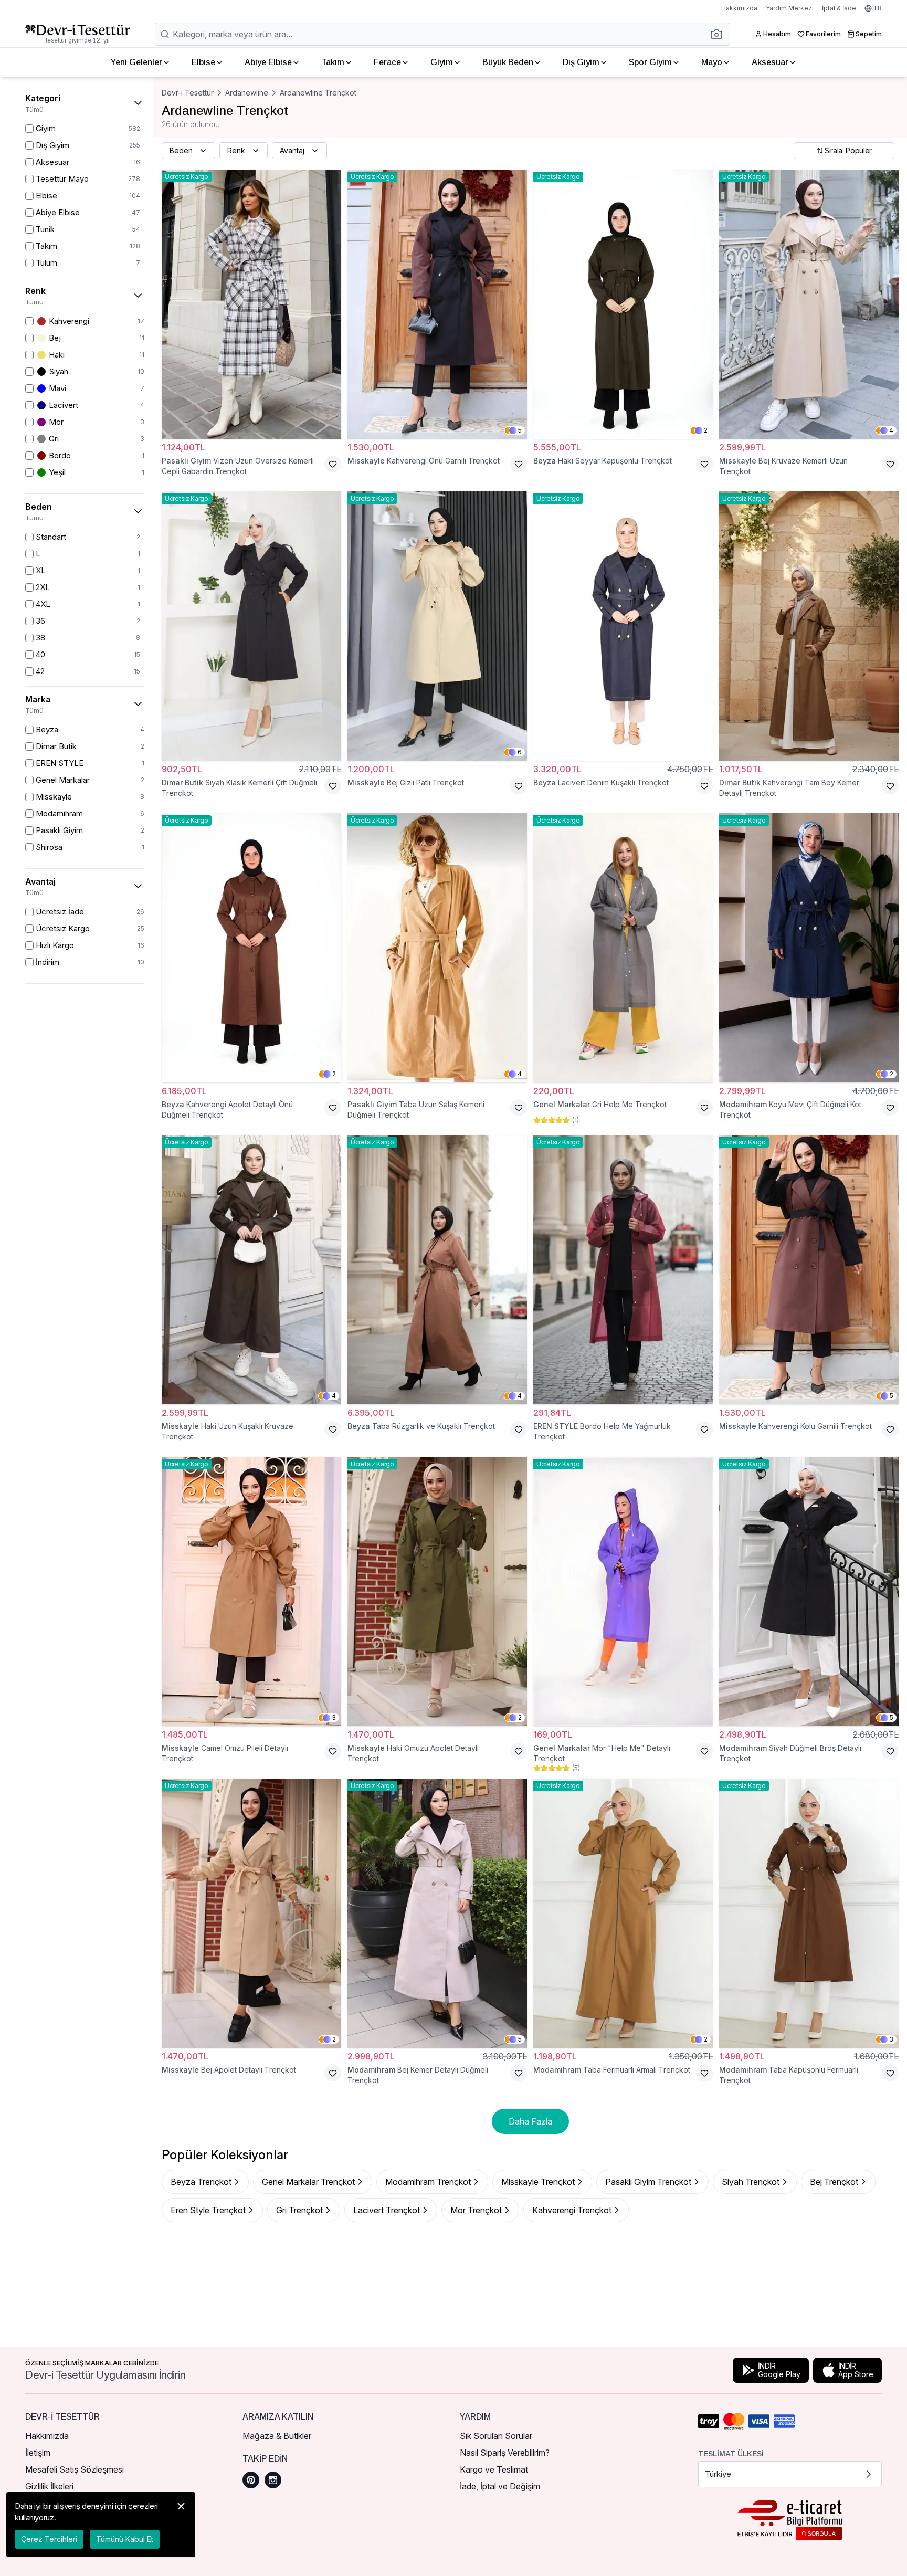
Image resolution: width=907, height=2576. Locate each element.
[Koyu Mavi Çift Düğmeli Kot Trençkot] (809, 948)
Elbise (203, 62)
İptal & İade (839, 8)
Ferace (387, 62)
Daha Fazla (530, 2121)
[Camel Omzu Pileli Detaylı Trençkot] (251, 1591)
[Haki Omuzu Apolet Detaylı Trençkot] (437, 1591)
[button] (720, 34)
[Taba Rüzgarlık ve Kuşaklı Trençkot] (437, 1270)
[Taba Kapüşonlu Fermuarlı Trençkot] (809, 1913)
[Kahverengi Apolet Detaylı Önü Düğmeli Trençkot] (251, 948)
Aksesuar (770, 62)
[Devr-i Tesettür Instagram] (273, 2480)
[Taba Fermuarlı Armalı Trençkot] (623, 1913)
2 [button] (706, 430)
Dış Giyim (581, 62)
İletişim (38, 2453)
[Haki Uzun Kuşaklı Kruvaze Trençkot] (251, 1270)
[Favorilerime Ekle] (333, 464)
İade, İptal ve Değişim (500, 2486)
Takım (333, 62)
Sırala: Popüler (848, 150)
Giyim (442, 62)
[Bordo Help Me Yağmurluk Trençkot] (623, 1270)
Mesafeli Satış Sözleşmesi (75, 2469)
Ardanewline (247, 93)
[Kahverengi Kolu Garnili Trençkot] (809, 1270)
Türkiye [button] (718, 2474)
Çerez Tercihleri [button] (49, 2539)
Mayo (712, 62)
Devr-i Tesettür (188, 93)
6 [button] (520, 752)
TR (877, 8)
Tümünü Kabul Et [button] (125, 2539)
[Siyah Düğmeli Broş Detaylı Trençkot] (809, 1591)
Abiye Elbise (268, 62)
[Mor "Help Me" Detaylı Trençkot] (623, 1591)
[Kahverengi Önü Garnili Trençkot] (437, 304)
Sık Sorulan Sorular (496, 2436)
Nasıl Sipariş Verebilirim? (505, 2453)
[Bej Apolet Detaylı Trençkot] (251, 1913)
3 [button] (334, 1717)
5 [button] (520, 430)
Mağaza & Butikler (277, 2436)
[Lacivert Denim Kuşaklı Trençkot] (623, 626)
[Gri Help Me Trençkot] (623, 948)
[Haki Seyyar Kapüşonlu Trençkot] (623, 304)
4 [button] (891, 430)
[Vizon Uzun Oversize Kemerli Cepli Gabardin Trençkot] (251, 304)
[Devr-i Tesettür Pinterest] (251, 2480)
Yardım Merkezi (790, 8)
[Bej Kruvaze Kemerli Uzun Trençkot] (809, 304)
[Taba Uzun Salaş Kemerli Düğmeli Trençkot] (437, 948)
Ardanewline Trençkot (318, 93)
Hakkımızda (739, 8)
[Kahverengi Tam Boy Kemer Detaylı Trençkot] (809, 626)
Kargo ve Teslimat (494, 2469)
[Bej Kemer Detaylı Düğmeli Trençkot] (437, 1913)
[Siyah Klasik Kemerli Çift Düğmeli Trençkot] (251, 626)
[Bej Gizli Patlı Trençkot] (437, 626)
